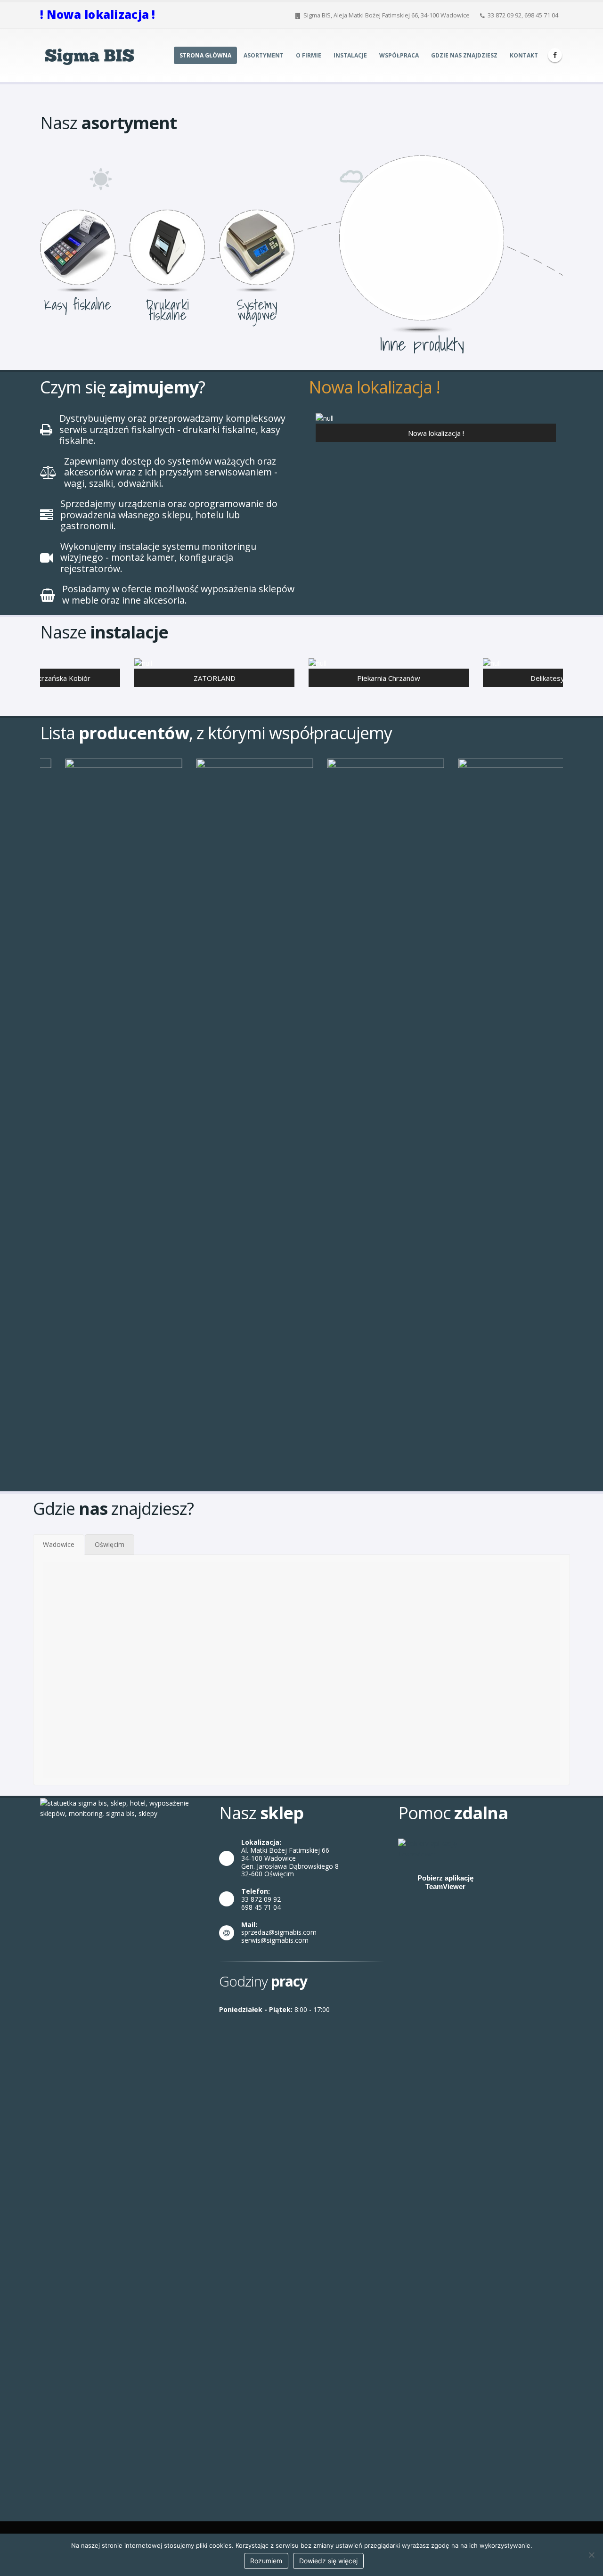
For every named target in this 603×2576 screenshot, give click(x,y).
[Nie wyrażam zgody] (591, 2555)
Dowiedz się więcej (328, 2561)
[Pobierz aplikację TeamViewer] (445, 1848)
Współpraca (399, 55)
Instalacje (350, 55)
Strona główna (205, 55)
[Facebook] (555, 55)
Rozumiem (266, 2561)
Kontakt (524, 55)
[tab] (59, 1545)
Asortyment (264, 55)
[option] (436, 429)
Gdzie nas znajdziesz (464, 55)
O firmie (309, 55)
